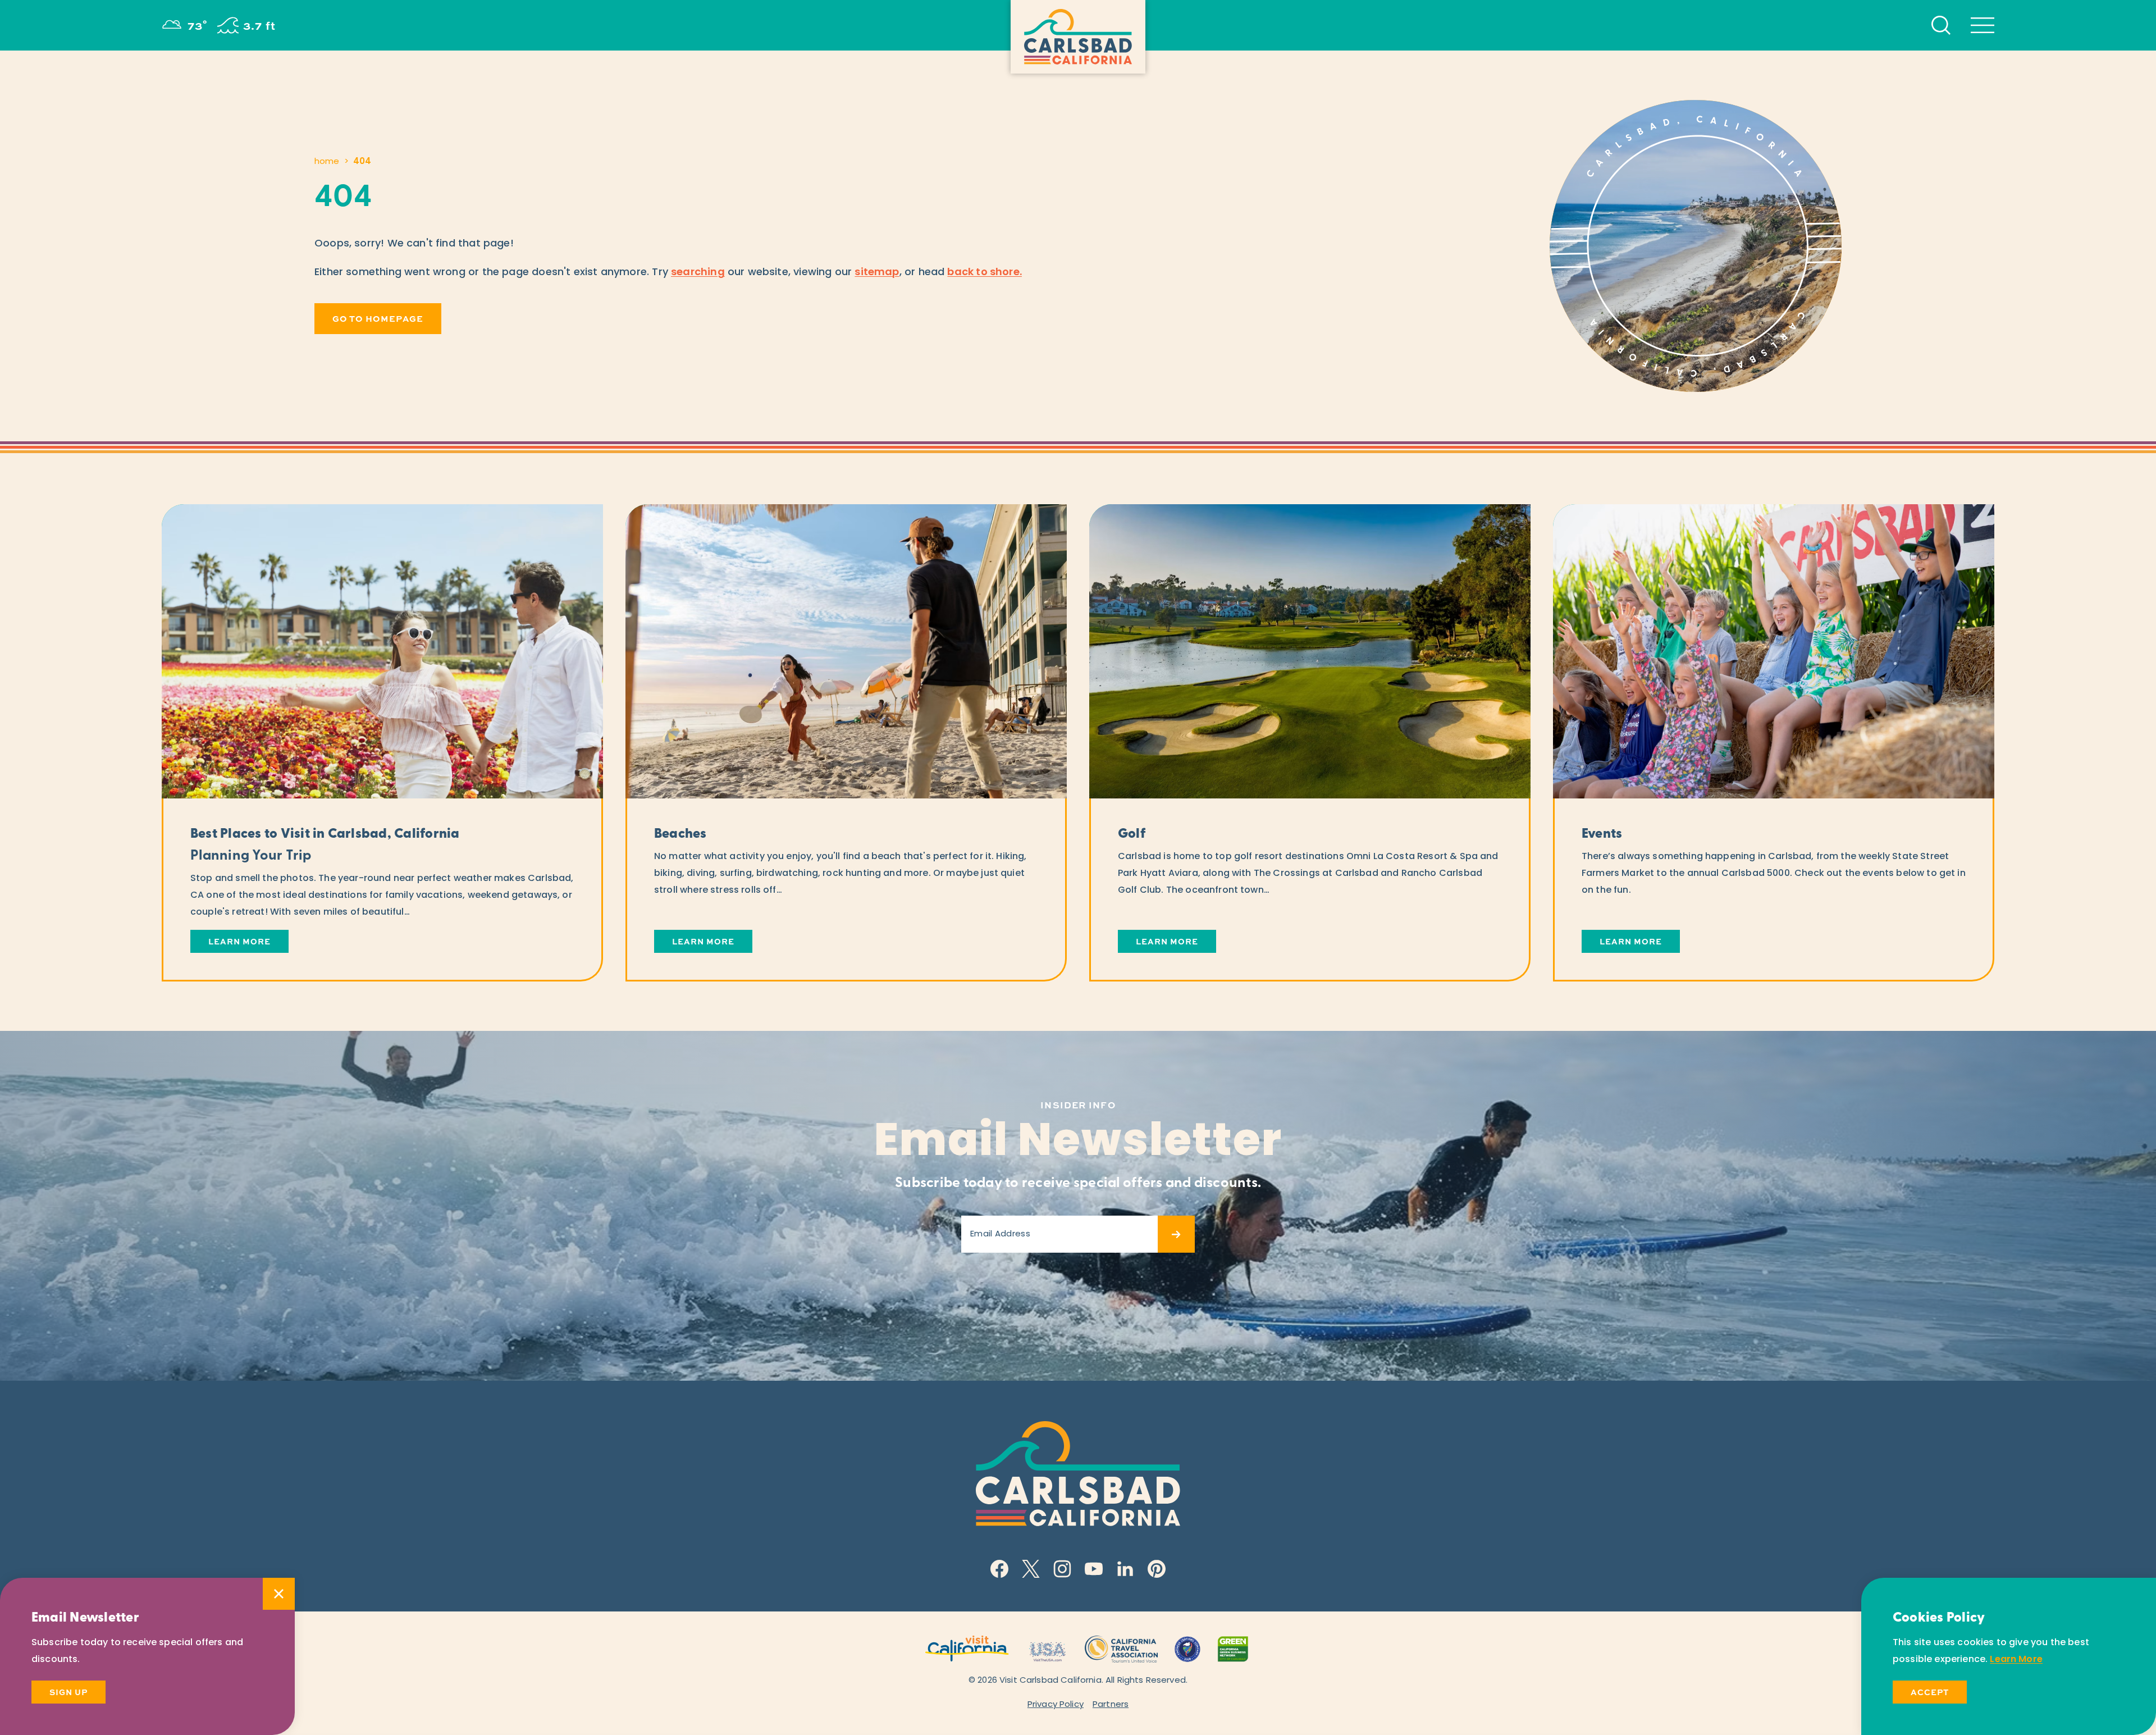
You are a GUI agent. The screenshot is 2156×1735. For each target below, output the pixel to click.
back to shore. (985, 273)
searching (698, 273)
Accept (1930, 1692)
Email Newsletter (1078, 1144)
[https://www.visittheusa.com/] (1047, 1648)
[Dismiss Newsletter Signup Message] (279, 1594)
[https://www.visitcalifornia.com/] (967, 1648)
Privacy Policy (1056, 1705)
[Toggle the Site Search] (1941, 25)
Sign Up (68, 1692)
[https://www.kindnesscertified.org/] (1187, 1648)
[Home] (1078, 37)
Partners (1111, 1705)
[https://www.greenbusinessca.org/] (1233, 1648)
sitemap (877, 273)
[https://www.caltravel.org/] (1121, 1648)
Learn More (2016, 1660)
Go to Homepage (378, 318)
